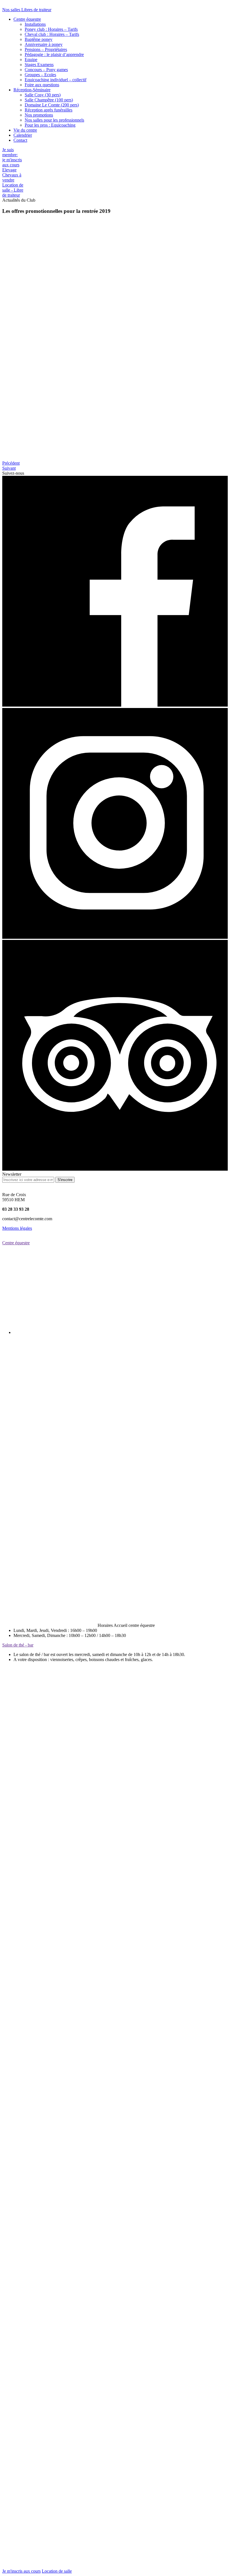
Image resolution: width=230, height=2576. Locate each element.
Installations (35, 24)
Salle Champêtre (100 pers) (49, 100)
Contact (20, 140)
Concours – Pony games (46, 70)
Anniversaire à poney (44, 44)
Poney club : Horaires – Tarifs (51, 29)
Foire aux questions (42, 85)
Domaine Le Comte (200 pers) (52, 105)
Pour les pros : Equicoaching (50, 125)
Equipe (31, 60)
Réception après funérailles (49, 110)
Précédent (11, 463)
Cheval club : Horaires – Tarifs (52, 34)
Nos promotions (39, 115)
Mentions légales (17, 1228)
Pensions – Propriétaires (46, 49)
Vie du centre (25, 130)
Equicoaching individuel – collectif (56, 80)
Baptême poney (39, 39)
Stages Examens (39, 65)
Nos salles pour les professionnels (54, 120)
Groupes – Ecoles (40, 75)
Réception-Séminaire (32, 90)
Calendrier (23, 135)
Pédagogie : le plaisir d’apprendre (54, 54)
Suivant (9, 468)
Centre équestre (27, 19)
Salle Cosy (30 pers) (43, 95)
